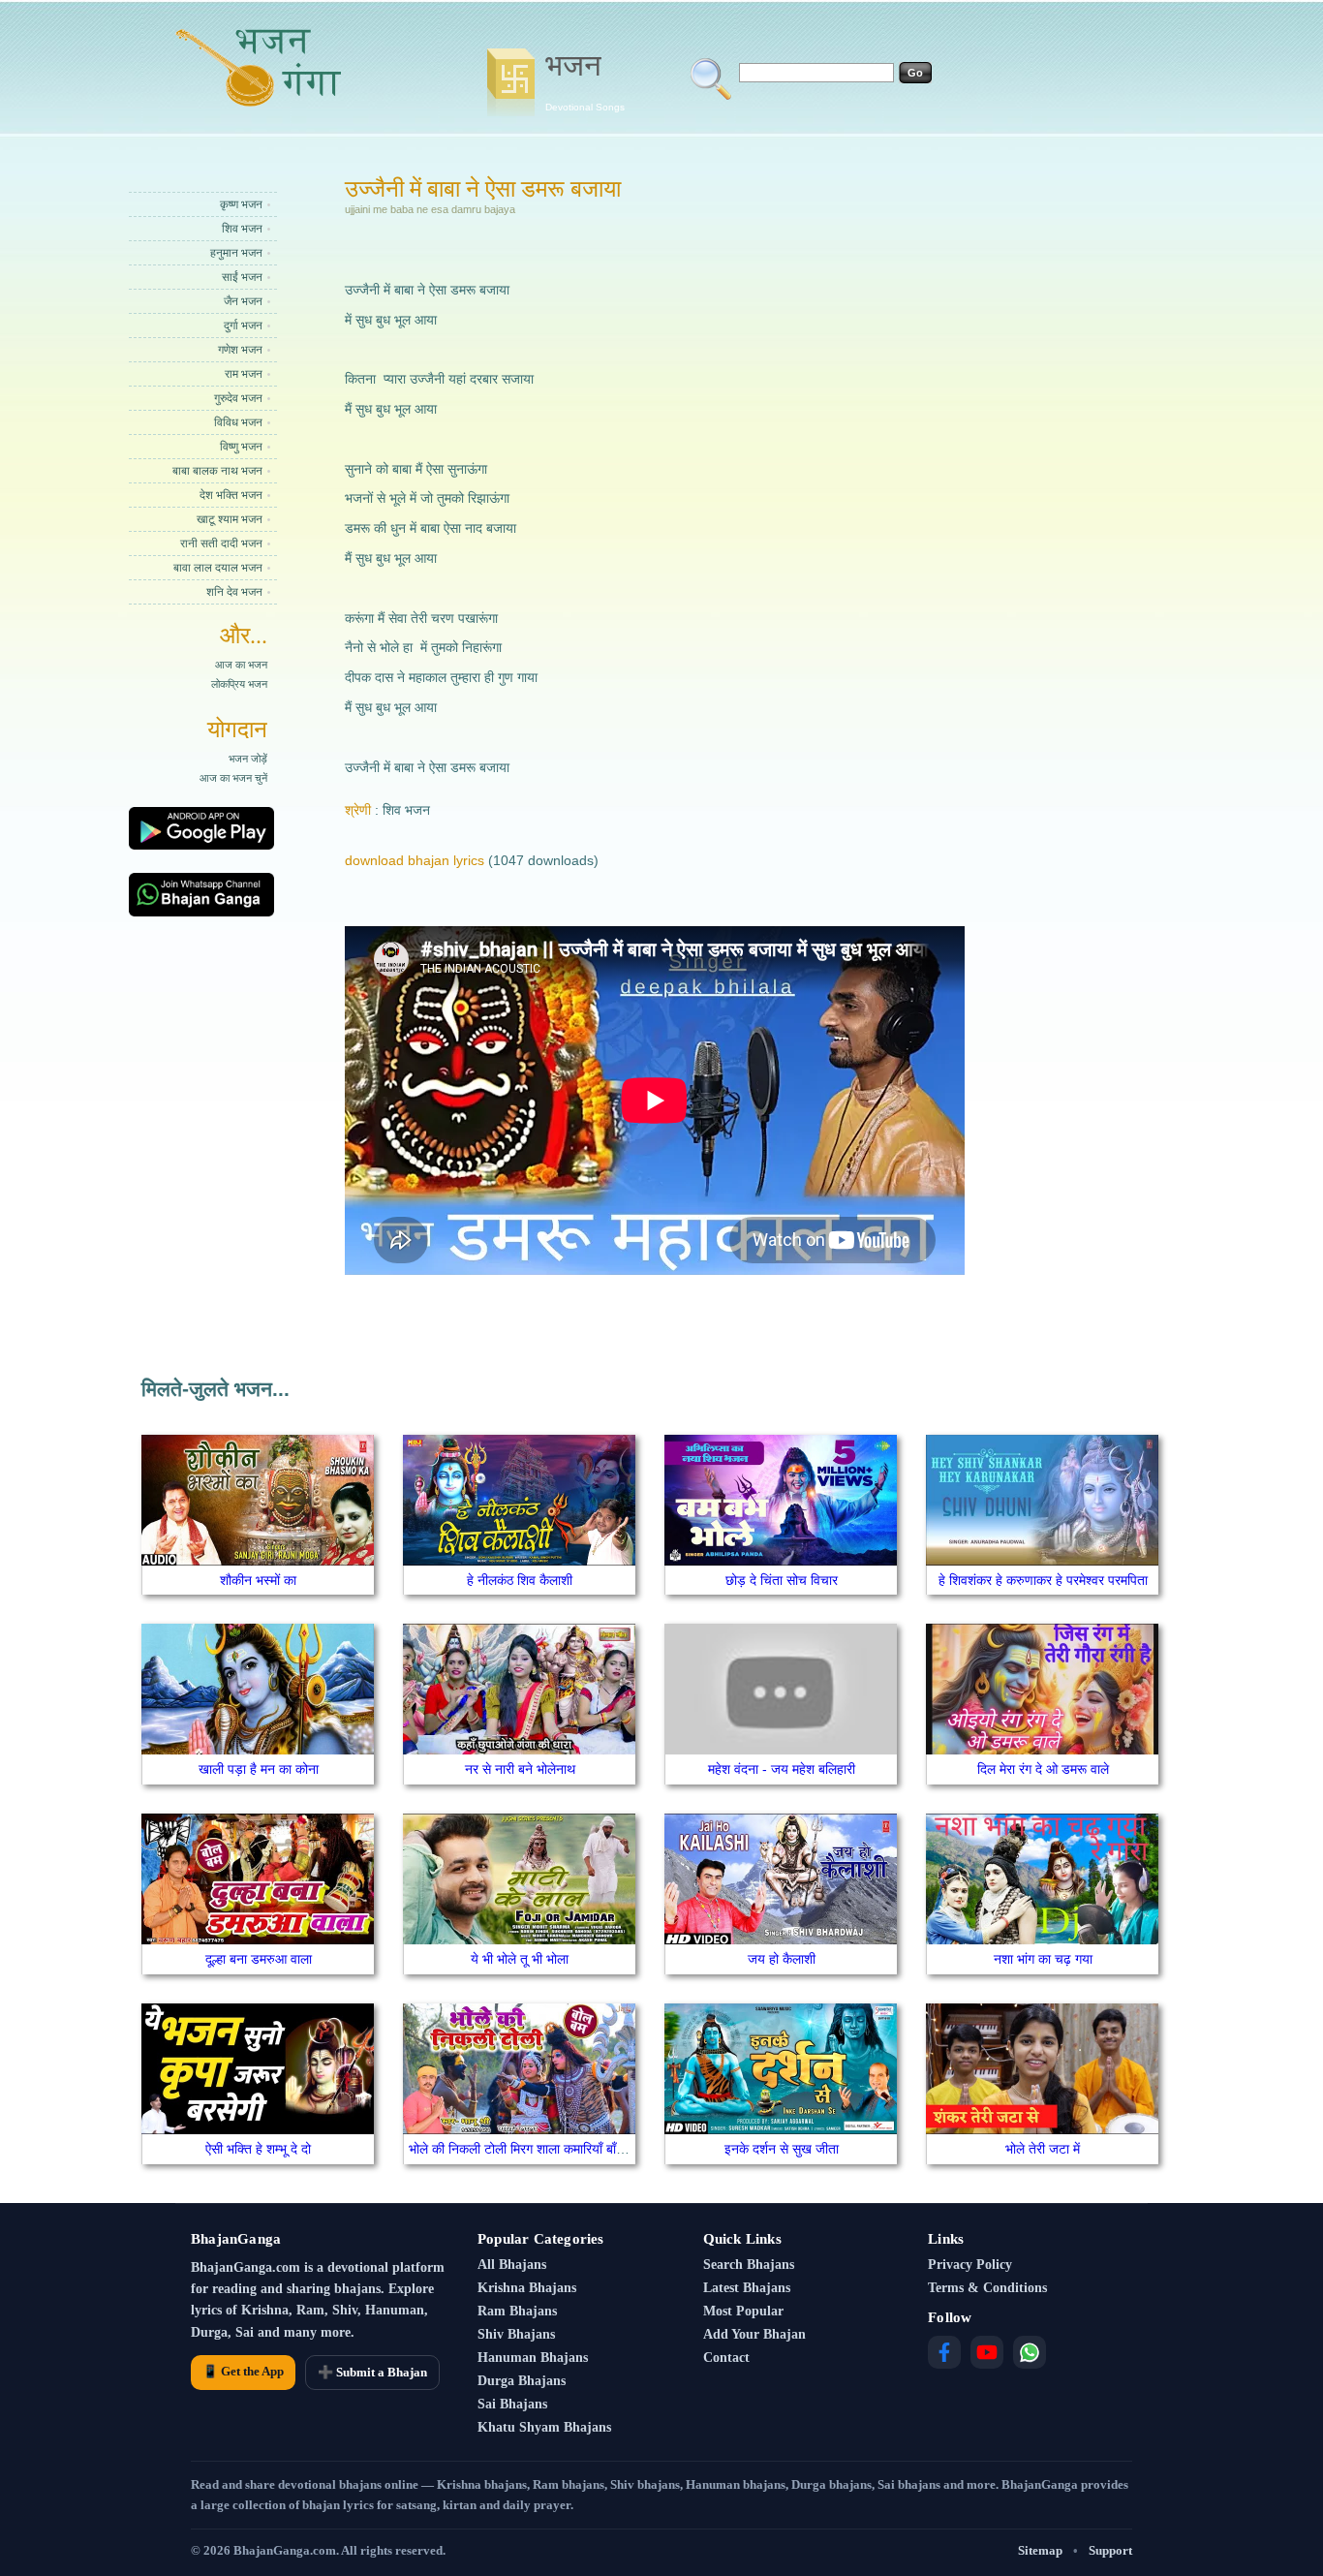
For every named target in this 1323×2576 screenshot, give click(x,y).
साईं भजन (242, 277)
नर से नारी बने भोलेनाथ (520, 1769)
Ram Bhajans (517, 2311)
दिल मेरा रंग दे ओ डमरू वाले (1043, 1769)
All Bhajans (512, 2265)
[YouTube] (987, 2352)
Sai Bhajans (512, 2404)
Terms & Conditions (987, 2288)
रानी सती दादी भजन (221, 543)
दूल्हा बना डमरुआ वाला (259, 1959)
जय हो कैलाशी (782, 1959)
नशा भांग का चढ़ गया (1043, 1959)
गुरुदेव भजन (238, 398)
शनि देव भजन (234, 592)
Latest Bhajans (747, 2288)
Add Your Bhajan (754, 2334)
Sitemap (1040, 2550)
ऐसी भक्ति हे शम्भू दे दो (258, 2149)
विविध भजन (238, 422)
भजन (585, 80)
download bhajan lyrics (415, 860)
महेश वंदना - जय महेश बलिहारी (782, 1769)
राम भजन (244, 374)
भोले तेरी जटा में (1043, 2149)
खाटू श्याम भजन (230, 519)
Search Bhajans (749, 2265)
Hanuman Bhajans (533, 2358)
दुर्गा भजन (243, 326)
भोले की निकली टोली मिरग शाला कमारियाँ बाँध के (523, 2149)
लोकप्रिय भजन (239, 684)
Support (1110, 2550)
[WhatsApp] (1030, 2352)
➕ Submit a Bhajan (372, 2372)
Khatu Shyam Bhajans (544, 2427)
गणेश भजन (240, 350)
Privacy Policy (970, 2265)
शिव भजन (242, 229)
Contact (726, 2358)
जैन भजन (243, 301)
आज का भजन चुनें (233, 778)
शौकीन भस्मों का (258, 1580)
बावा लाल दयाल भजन (218, 568)
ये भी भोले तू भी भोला (520, 1959)
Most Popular (743, 2311)
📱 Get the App (243, 2371)
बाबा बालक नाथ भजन (217, 471)
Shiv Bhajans (516, 2334)
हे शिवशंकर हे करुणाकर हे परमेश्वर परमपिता (1043, 1580)
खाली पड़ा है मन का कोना (259, 1769)
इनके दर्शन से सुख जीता (782, 2149)
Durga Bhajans (522, 2381)
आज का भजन (241, 665)
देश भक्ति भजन (231, 495)
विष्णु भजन (241, 447)
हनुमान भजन (236, 253)
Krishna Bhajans (527, 2288)
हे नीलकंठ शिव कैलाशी (520, 1580)
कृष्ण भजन (241, 204)
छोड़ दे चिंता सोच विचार (782, 1580)
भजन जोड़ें (248, 759)
